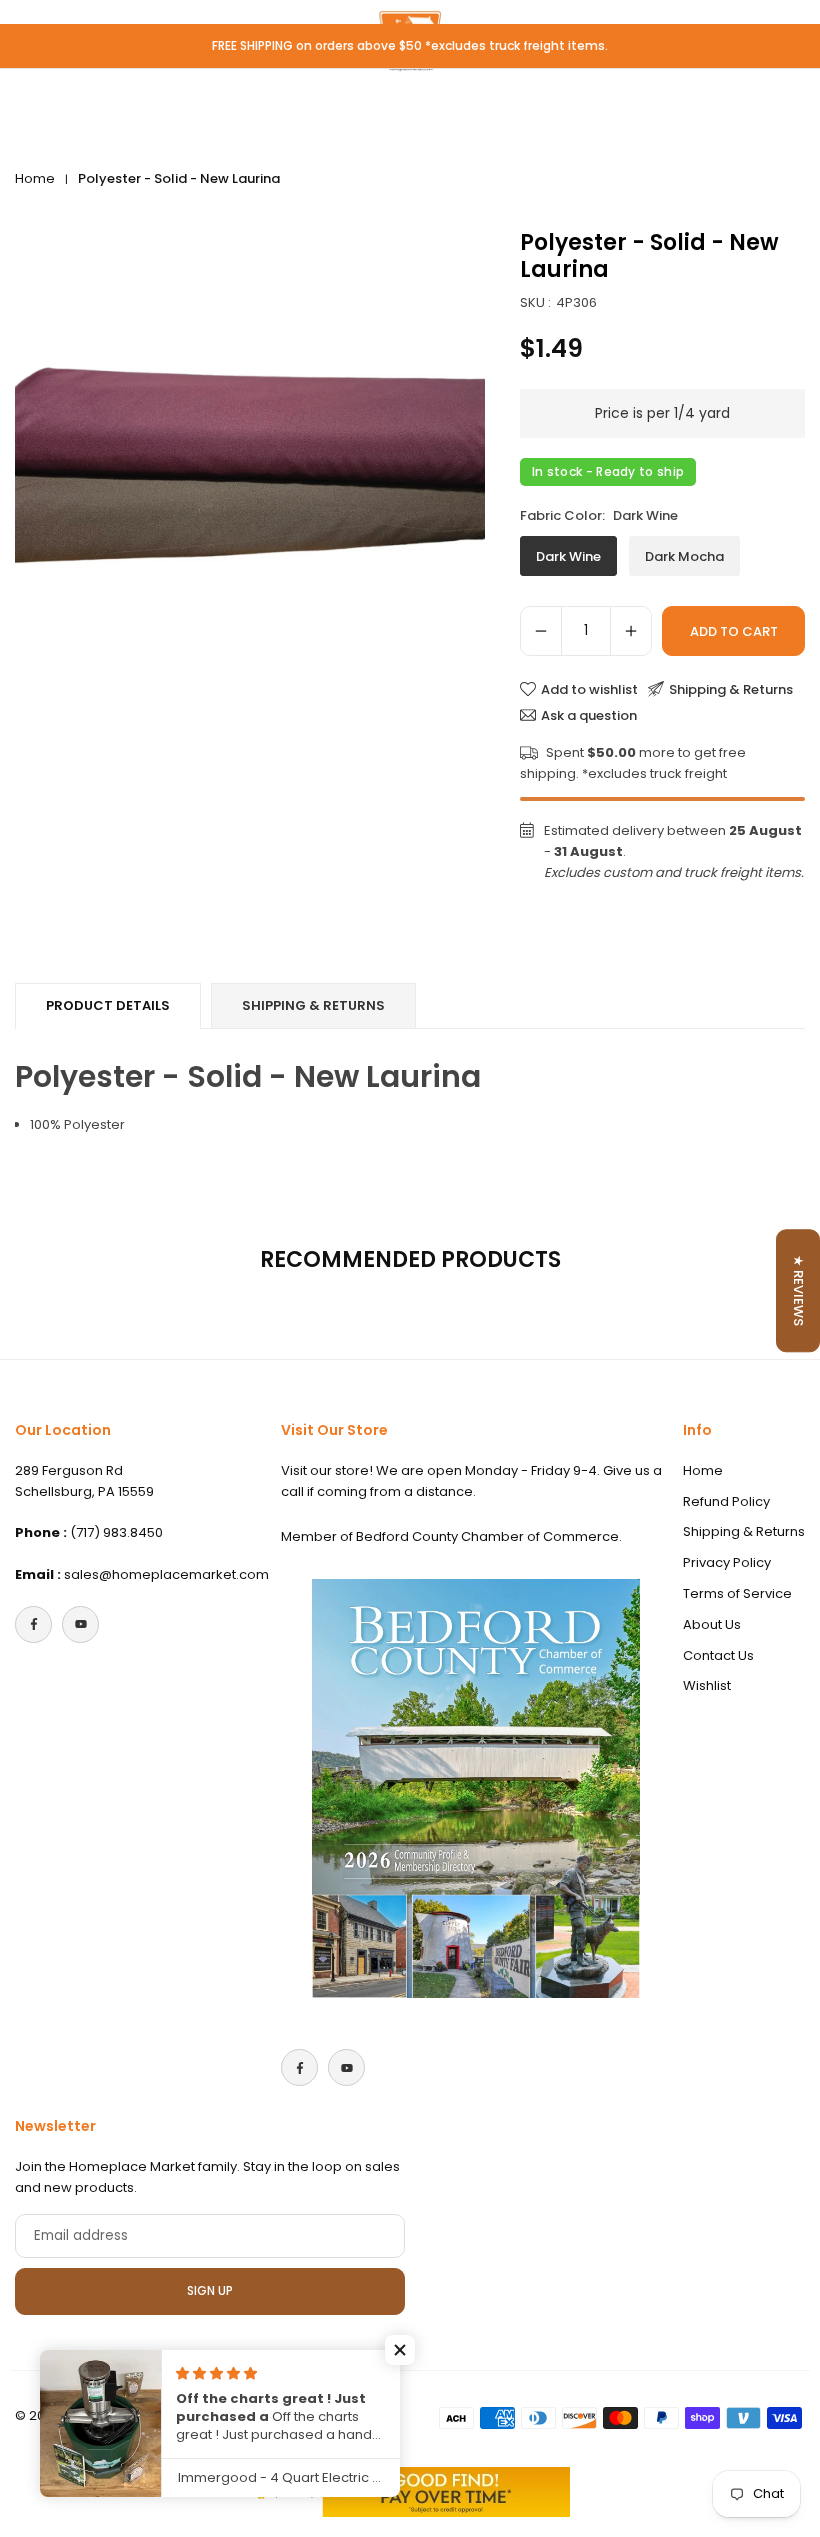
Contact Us (718, 1655)
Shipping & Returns (313, 1005)
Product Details (108, 1005)
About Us (712, 1624)
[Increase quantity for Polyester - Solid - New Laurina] (631, 631)
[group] (250, 465)
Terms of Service (737, 1593)
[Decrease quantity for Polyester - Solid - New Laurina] (541, 631)
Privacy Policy (727, 1562)
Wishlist (707, 1685)
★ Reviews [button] (798, 1290)
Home (35, 178)
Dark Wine (568, 556)
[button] (400, 2350)
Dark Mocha (684, 556)
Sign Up (210, 2291)
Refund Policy (726, 1501)
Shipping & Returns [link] (731, 689)
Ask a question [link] (589, 715)
